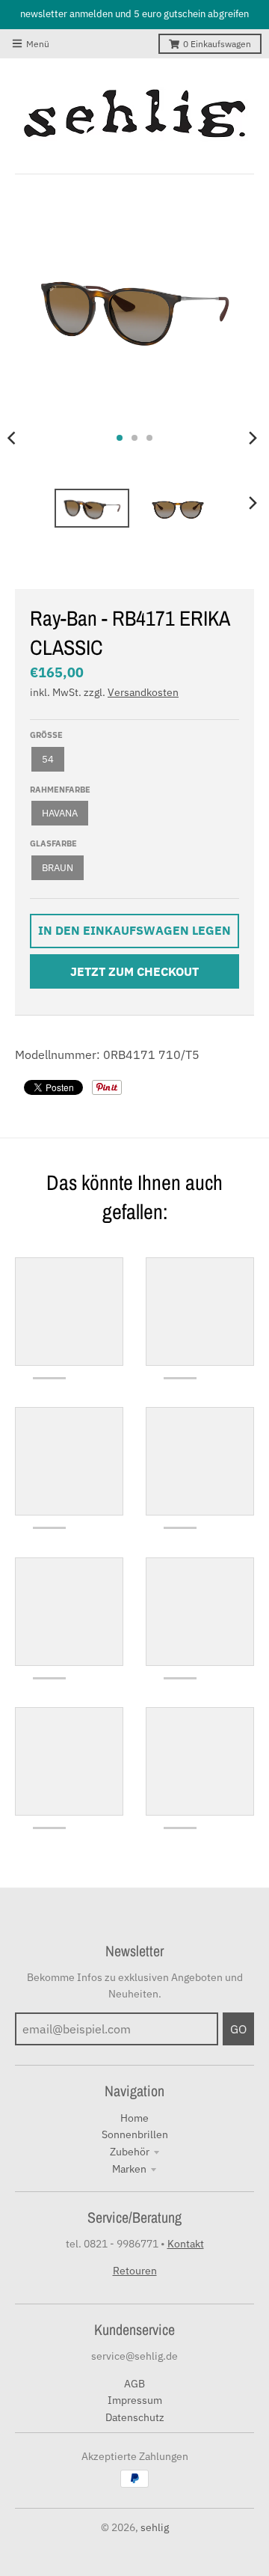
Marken (129, 2169)
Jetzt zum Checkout (134, 971)
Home (134, 2118)
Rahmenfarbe (60, 790)
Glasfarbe (53, 843)
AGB (134, 2384)
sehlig (155, 2527)
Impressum (135, 2400)
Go (238, 2029)
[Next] (253, 438)
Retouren (135, 2271)
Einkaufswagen (217, 44)
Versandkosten (143, 692)
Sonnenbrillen (135, 2134)
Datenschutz (135, 2417)
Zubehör (130, 2152)
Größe (46, 735)
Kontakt (186, 2244)
